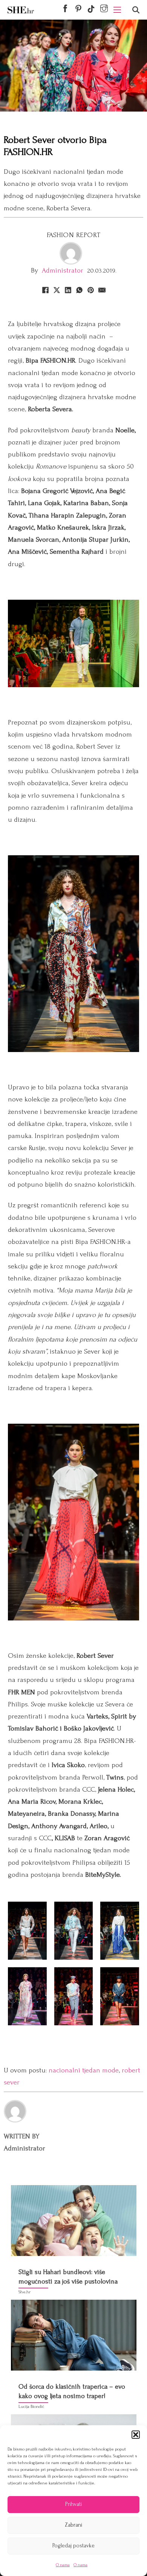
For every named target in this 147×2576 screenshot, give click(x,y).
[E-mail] (102, 290)
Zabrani (73, 2525)
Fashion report (74, 235)
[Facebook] (45, 290)
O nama (63, 2565)
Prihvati (73, 2504)
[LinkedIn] (68, 290)
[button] (136, 2435)
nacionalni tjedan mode (84, 2070)
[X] (57, 290)
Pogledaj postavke (73, 2546)
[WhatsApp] (79, 290)
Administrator (63, 270)
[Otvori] (136, 10)
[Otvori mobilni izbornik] (117, 10)
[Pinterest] (90, 290)
